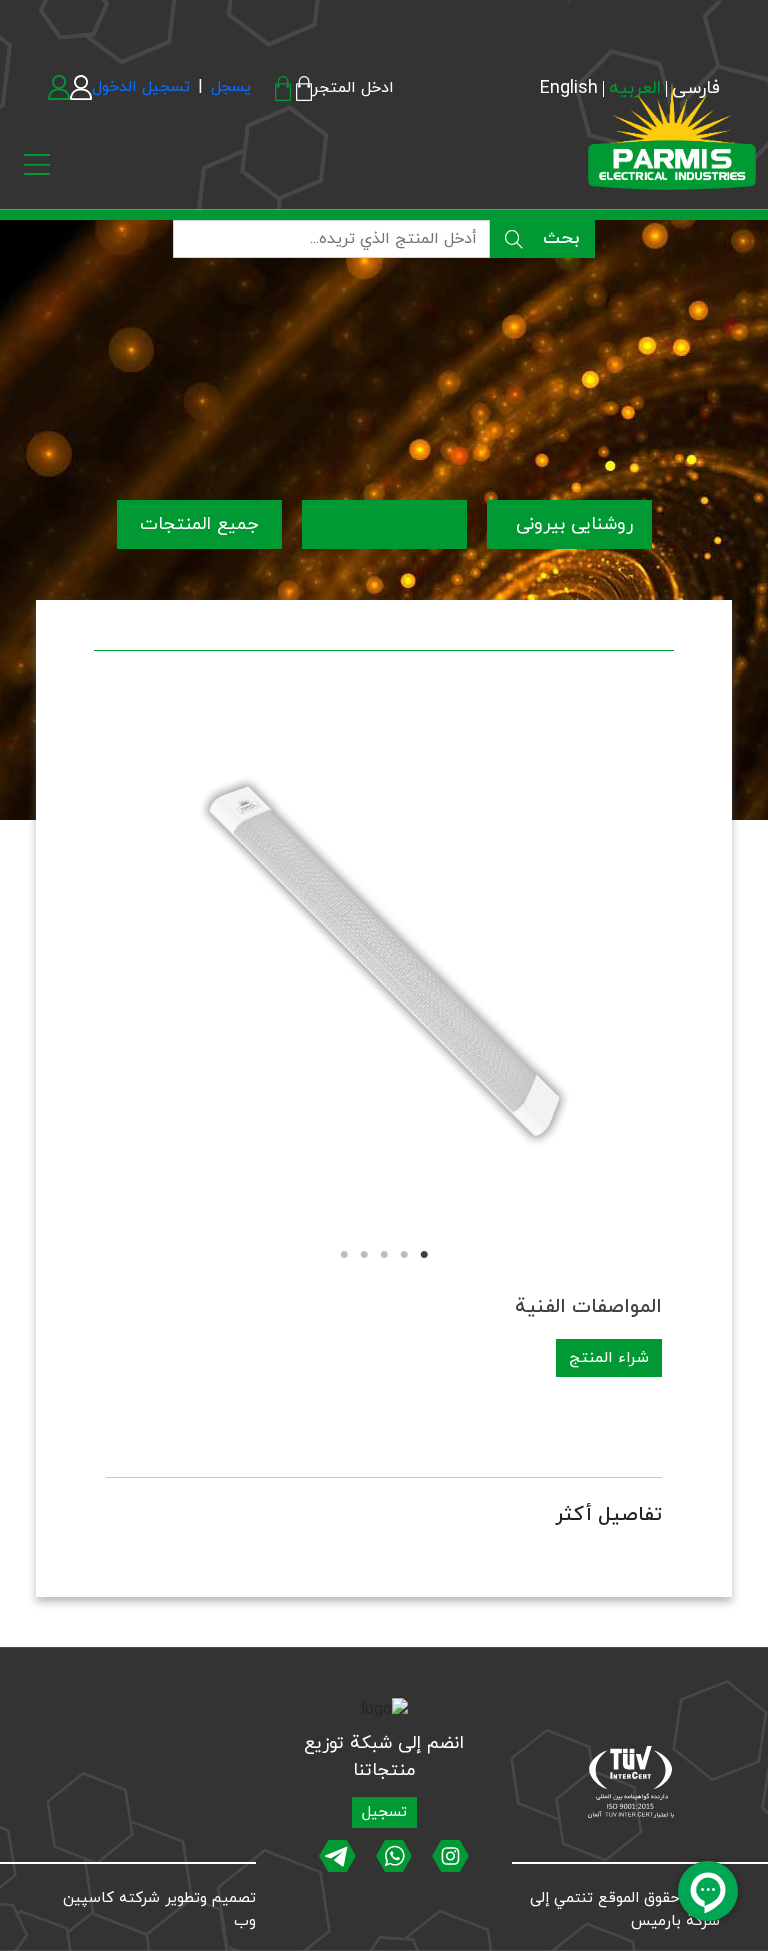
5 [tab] (344, 1255)
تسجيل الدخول (141, 87)
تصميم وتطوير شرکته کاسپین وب (159, 1910)
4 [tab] (364, 1255)
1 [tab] (424, 1255)
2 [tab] (404, 1255)
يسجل (231, 87)
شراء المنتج (609, 1358)
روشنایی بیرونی (571, 524)
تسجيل (384, 1812)
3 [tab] (384, 1255)
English (569, 88)
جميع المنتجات (199, 524)
